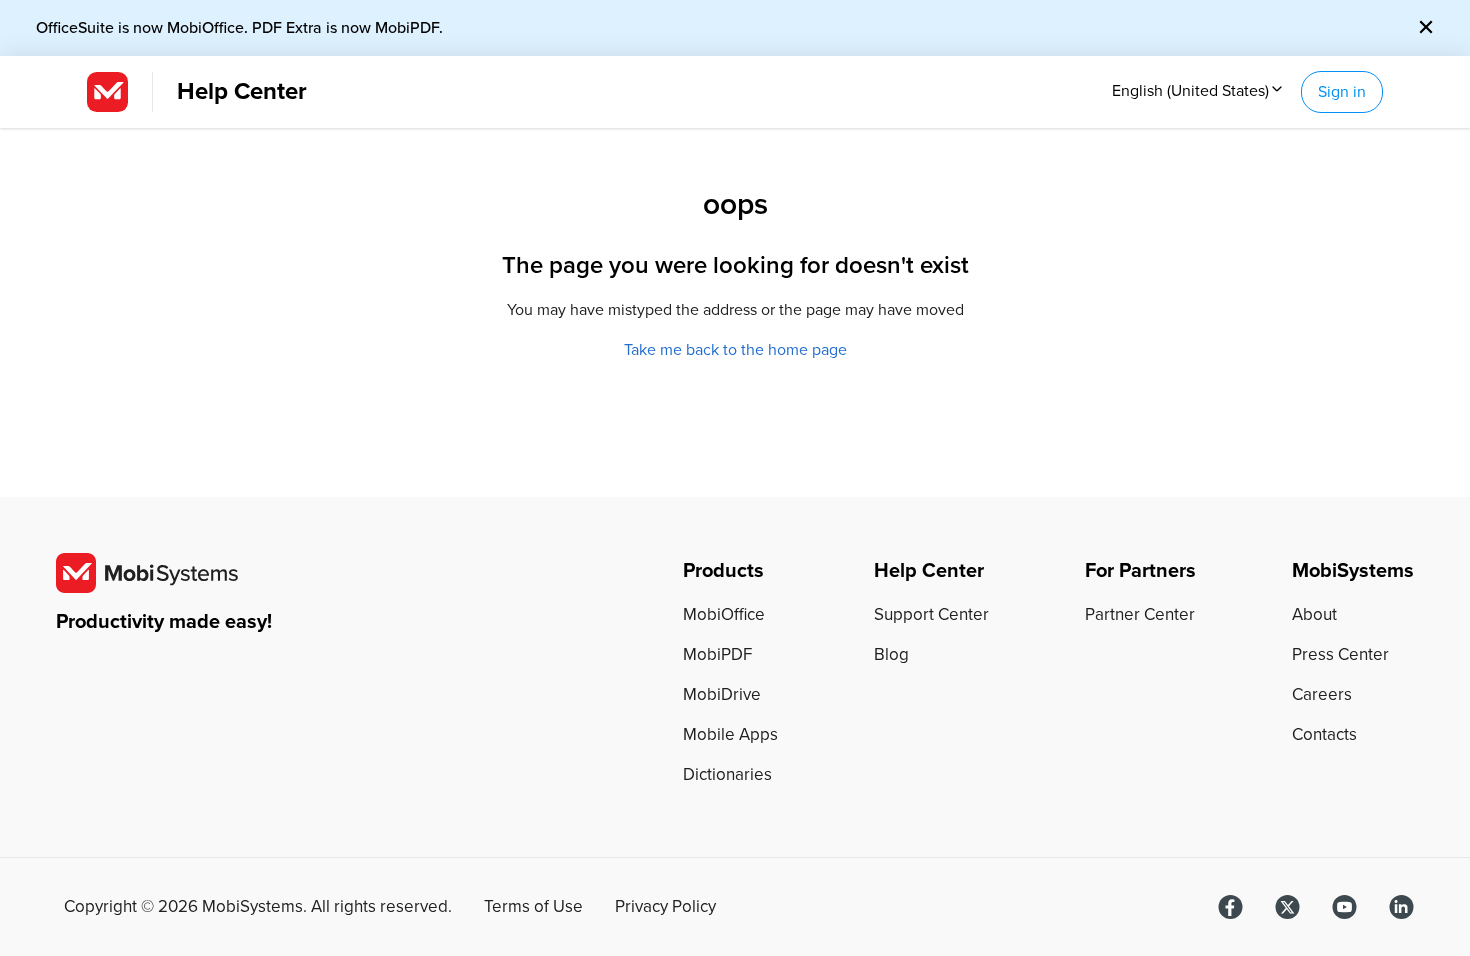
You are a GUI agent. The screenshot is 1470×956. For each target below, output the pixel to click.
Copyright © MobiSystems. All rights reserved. (258, 907)
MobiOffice (724, 614)
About (1314, 614)
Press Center (1340, 654)
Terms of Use (533, 907)
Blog (891, 654)
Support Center (931, 614)
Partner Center (1140, 614)
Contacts (1324, 734)
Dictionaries (727, 774)
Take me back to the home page (735, 350)
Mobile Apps (730, 734)
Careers (1322, 694)
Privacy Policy (665, 907)
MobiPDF (717, 654)
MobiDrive (722, 694)
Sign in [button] (1342, 92)
